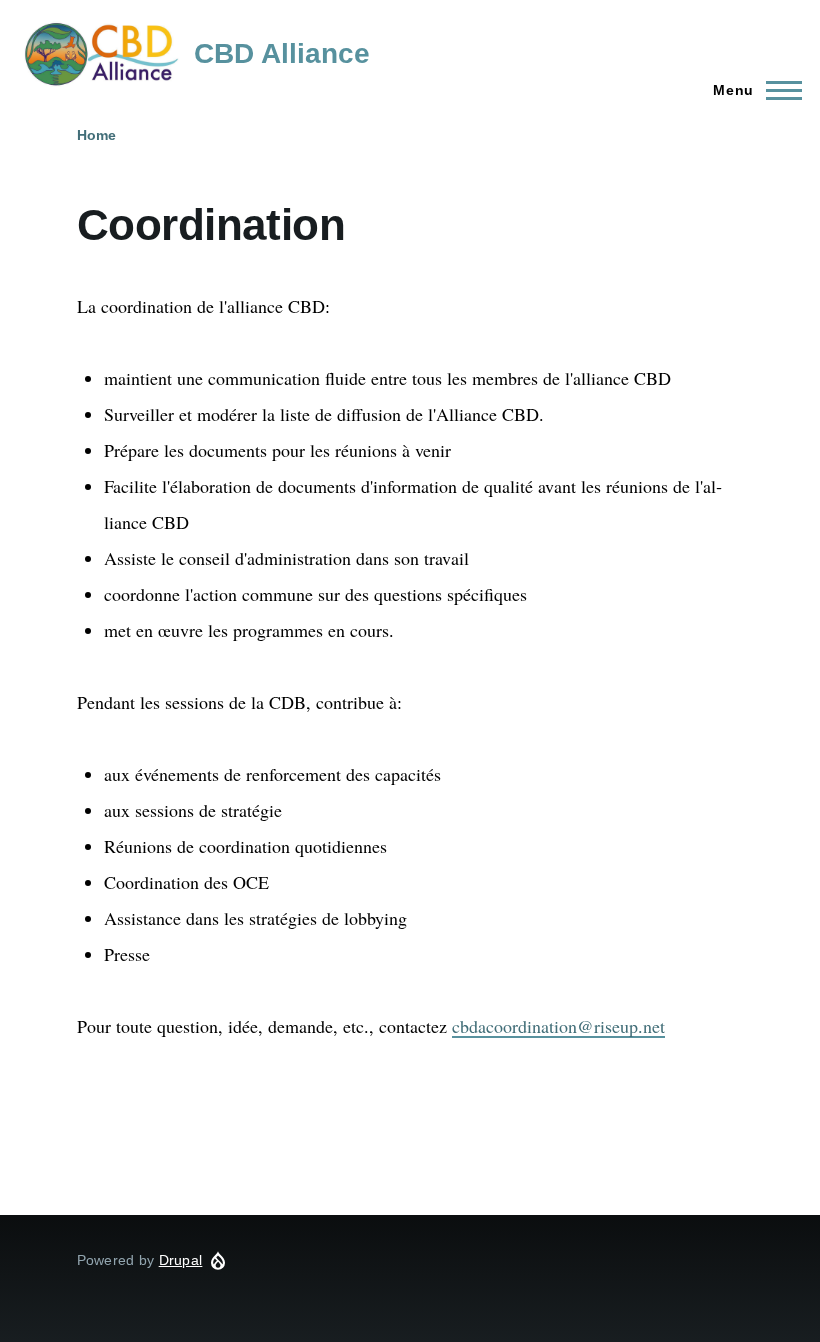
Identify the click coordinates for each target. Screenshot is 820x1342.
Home (96, 135)
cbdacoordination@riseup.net (558, 1026)
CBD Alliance (282, 53)
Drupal (181, 1260)
